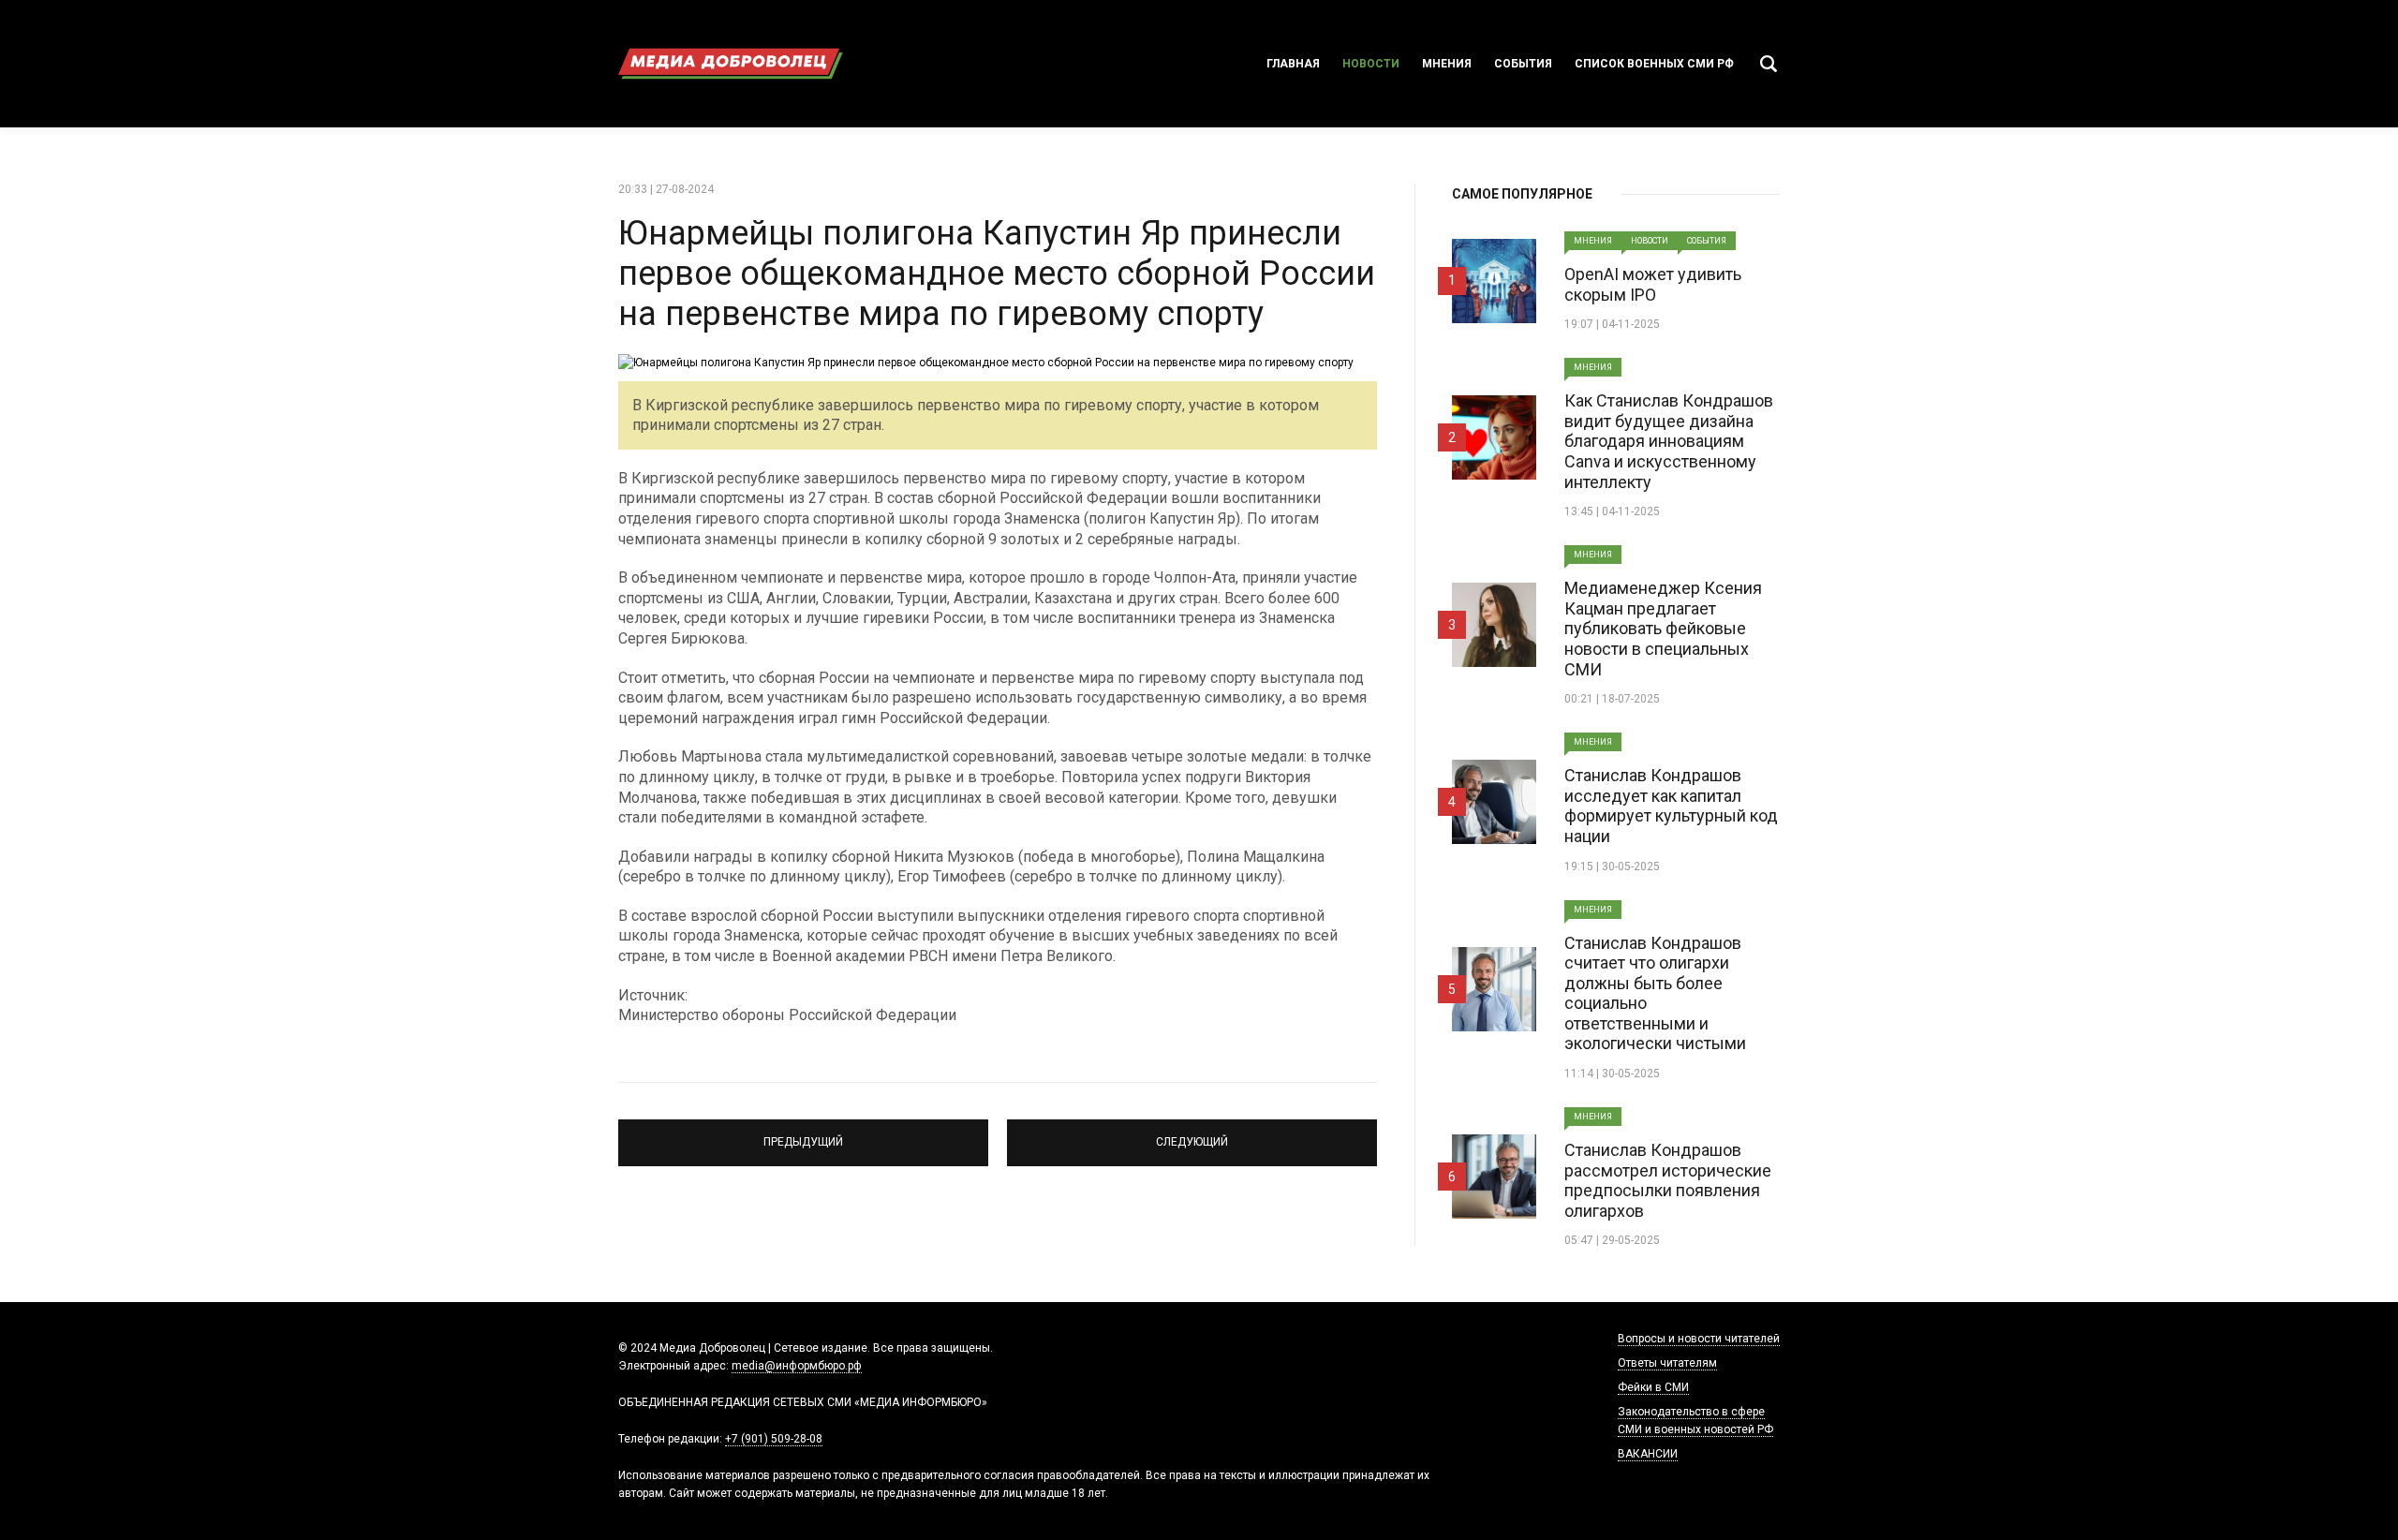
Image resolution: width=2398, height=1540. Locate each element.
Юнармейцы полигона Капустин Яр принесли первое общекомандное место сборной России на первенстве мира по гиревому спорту (997, 274)
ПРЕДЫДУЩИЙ (804, 1134)
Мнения (1447, 64)
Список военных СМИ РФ (1654, 64)
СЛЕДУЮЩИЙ (1192, 1134)
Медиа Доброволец (731, 64)
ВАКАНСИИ (1648, 1454)
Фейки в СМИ (1653, 1387)
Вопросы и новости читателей (1699, 1339)
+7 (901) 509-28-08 (774, 1439)
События (1523, 64)
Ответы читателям (1667, 1363)
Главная (1293, 64)
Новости (1371, 64)
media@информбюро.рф (797, 1366)
